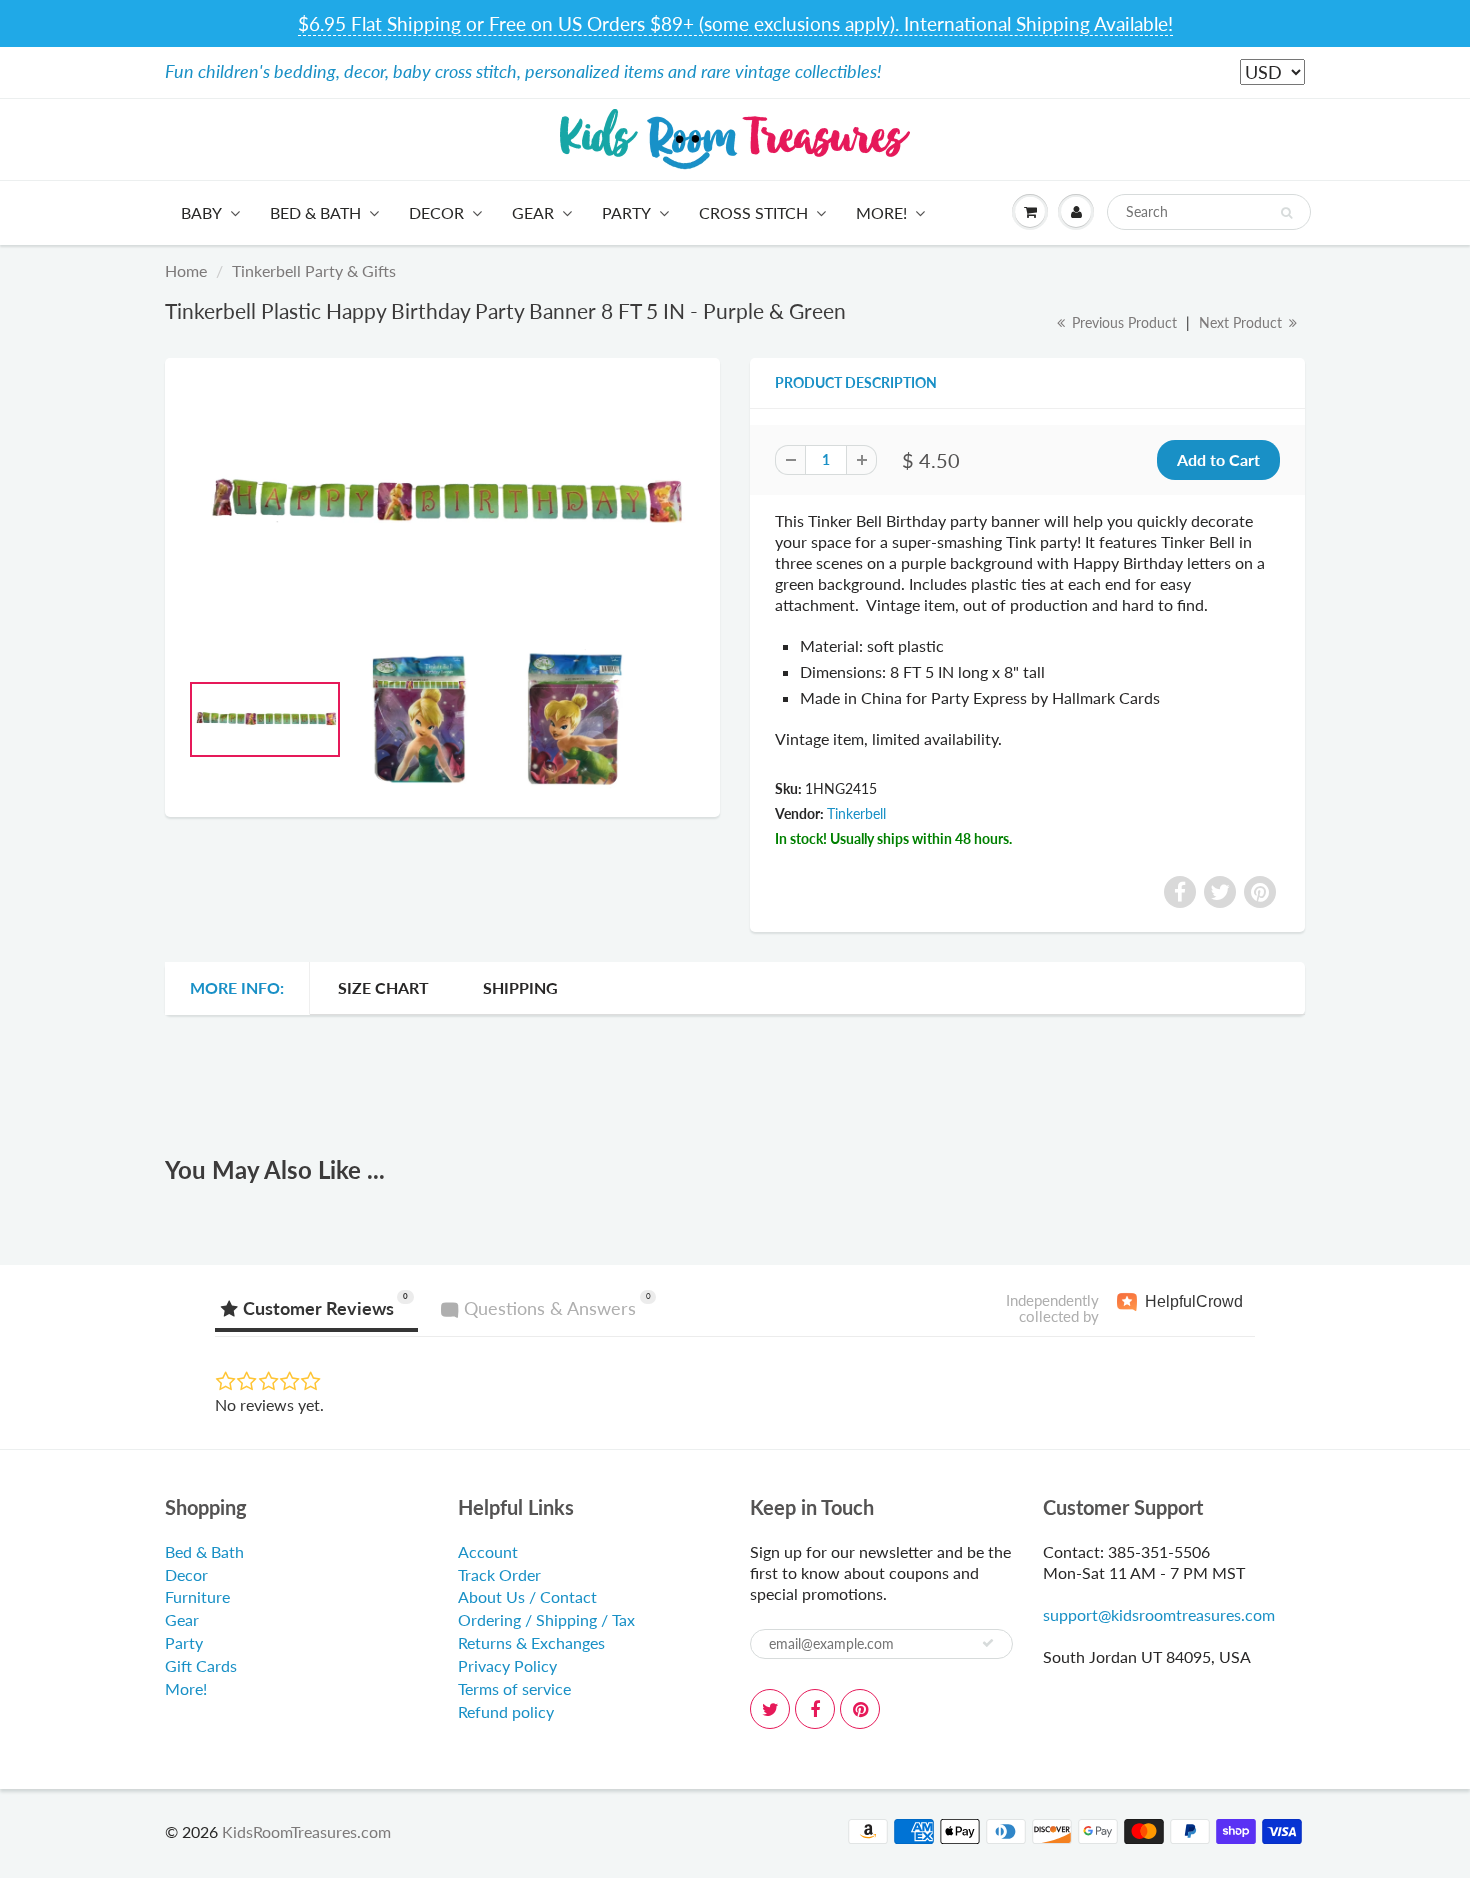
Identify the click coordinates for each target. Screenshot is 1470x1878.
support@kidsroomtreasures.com (1159, 1614)
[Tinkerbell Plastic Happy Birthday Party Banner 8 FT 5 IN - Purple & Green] (442, 503)
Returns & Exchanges (531, 1642)
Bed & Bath (315, 212)
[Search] (1286, 213)
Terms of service (514, 1688)
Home (186, 270)
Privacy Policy (507, 1665)
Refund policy (506, 1711)
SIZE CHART (383, 987)
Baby (201, 212)
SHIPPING (520, 987)
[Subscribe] (988, 1643)
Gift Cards (201, 1665)
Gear (533, 212)
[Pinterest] (860, 1709)
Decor (436, 212)
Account (488, 1551)
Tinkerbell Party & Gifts (314, 270)
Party (626, 212)
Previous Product (1122, 322)
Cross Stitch (753, 212)
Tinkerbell (856, 813)
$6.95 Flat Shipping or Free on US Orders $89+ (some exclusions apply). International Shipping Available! (735, 23)
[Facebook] (815, 1709)
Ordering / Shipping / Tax (546, 1619)
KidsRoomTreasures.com (306, 1831)
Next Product (1242, 322)
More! (881, 212)
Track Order (499, 1574)
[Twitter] (770, 1709)
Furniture (197, 1596)
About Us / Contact (527, 1596)
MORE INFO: (237, 987)
